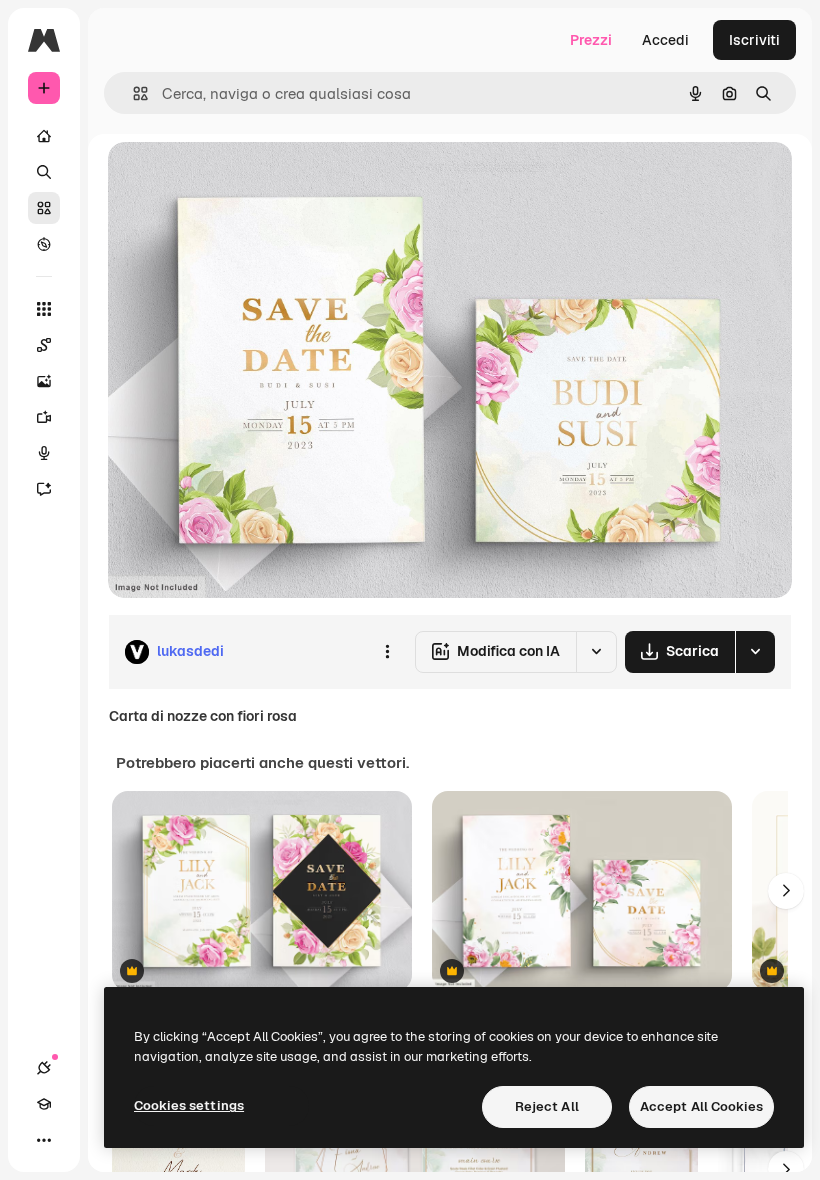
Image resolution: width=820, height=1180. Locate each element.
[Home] (44, 136)
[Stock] (44, 208)
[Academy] (44, 1104)
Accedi (665, 40)
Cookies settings (189, 1105)
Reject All (547, 1106)
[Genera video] (44, 417)
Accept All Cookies (701, 1106)
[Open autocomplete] (132, 93)
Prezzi (591, 40)
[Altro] (44, 1140)
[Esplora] (44, 244)
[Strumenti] (44, 309)
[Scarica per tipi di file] (755, 652)
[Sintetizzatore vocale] (44, 453)
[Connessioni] (44, 1068)
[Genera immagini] (44, 381)
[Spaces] (44, 345)
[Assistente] (44, 489)
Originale (240, 179)
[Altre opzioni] (387, 652)
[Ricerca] (44, 172)
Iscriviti (754, 40)
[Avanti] (786, 891)
